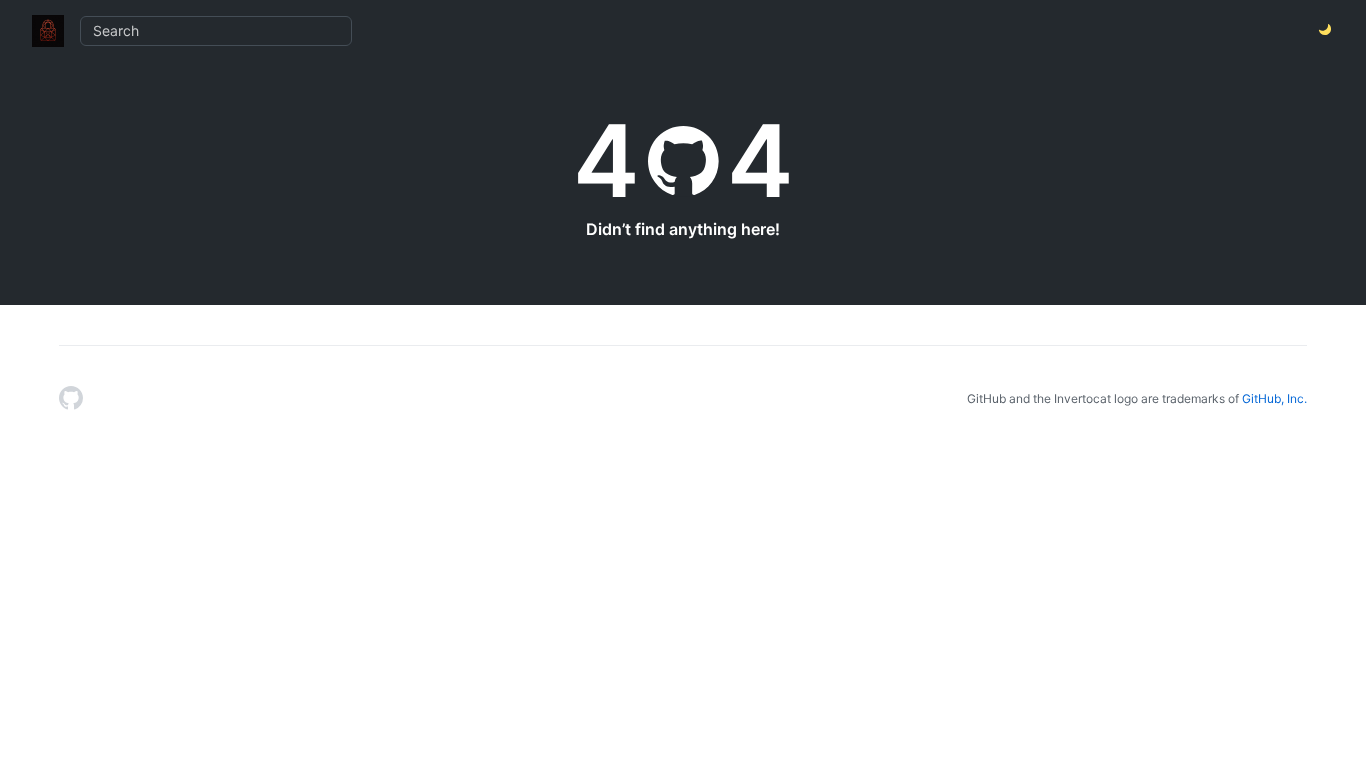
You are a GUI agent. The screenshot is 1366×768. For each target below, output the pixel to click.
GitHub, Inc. (1274, 398)
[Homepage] (71, 399)
